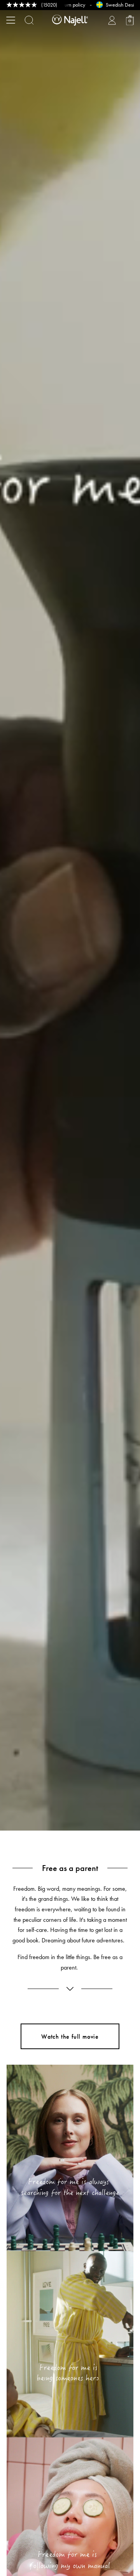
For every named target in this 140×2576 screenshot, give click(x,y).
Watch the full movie (70, 2037)
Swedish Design (82, 5)
